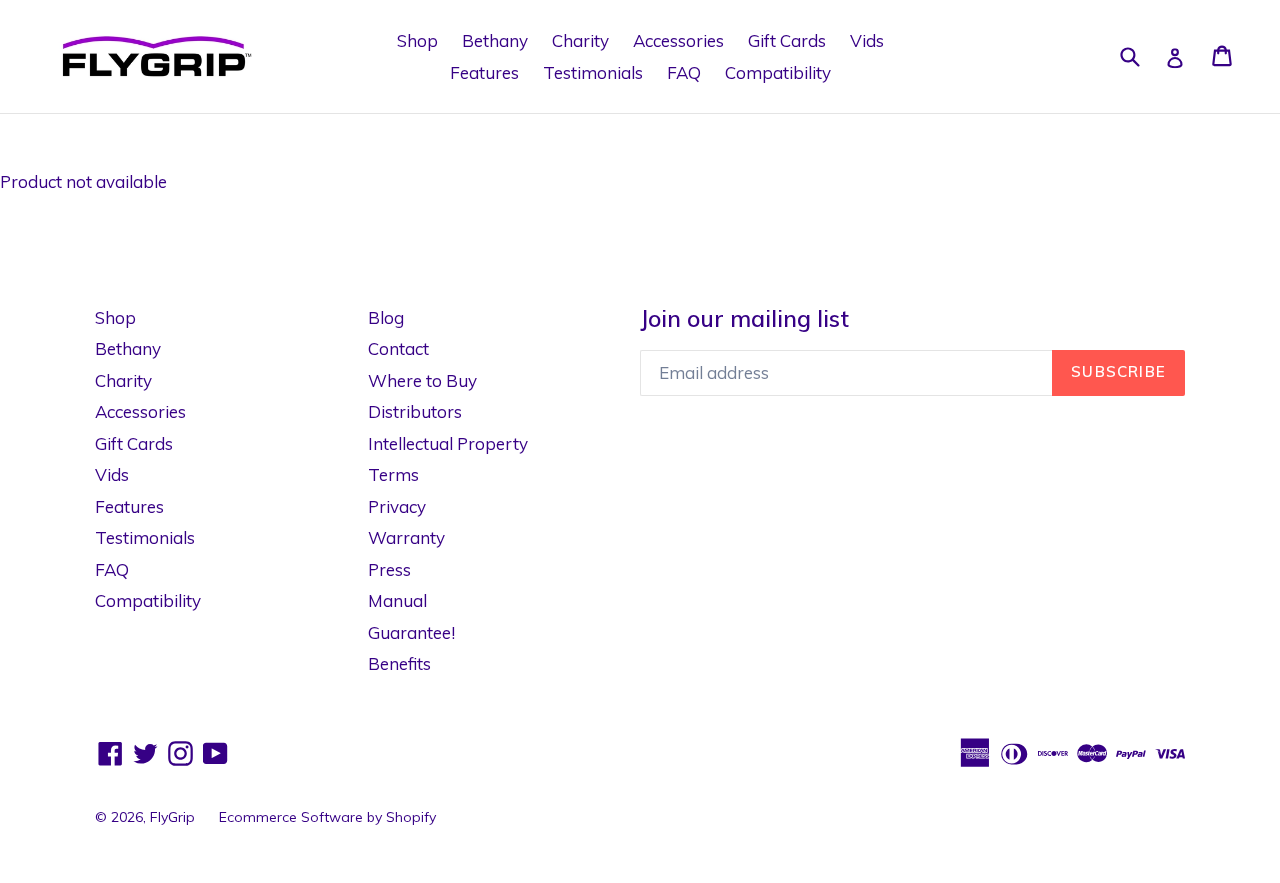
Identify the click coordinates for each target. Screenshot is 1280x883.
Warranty (406, 537)
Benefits (399, 663)
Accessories (678, 40)
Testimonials (593, 72)
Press (389, 569)
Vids (867, 40)
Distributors (415, 411)
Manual (397, 600)
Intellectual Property (448, 443)
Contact (398, 348)
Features (484, 72)
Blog (386, 317)
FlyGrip (172, 817)
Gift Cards (787, 40)
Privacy (397, 506)
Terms (393, 474)
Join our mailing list (744, 319)
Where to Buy (422, 380)
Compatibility (778, 72)
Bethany (495, 40)
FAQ (684, 72)
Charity (580, 40)
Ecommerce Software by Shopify (327, 817)
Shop (417, 40)
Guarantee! (411, 632)
